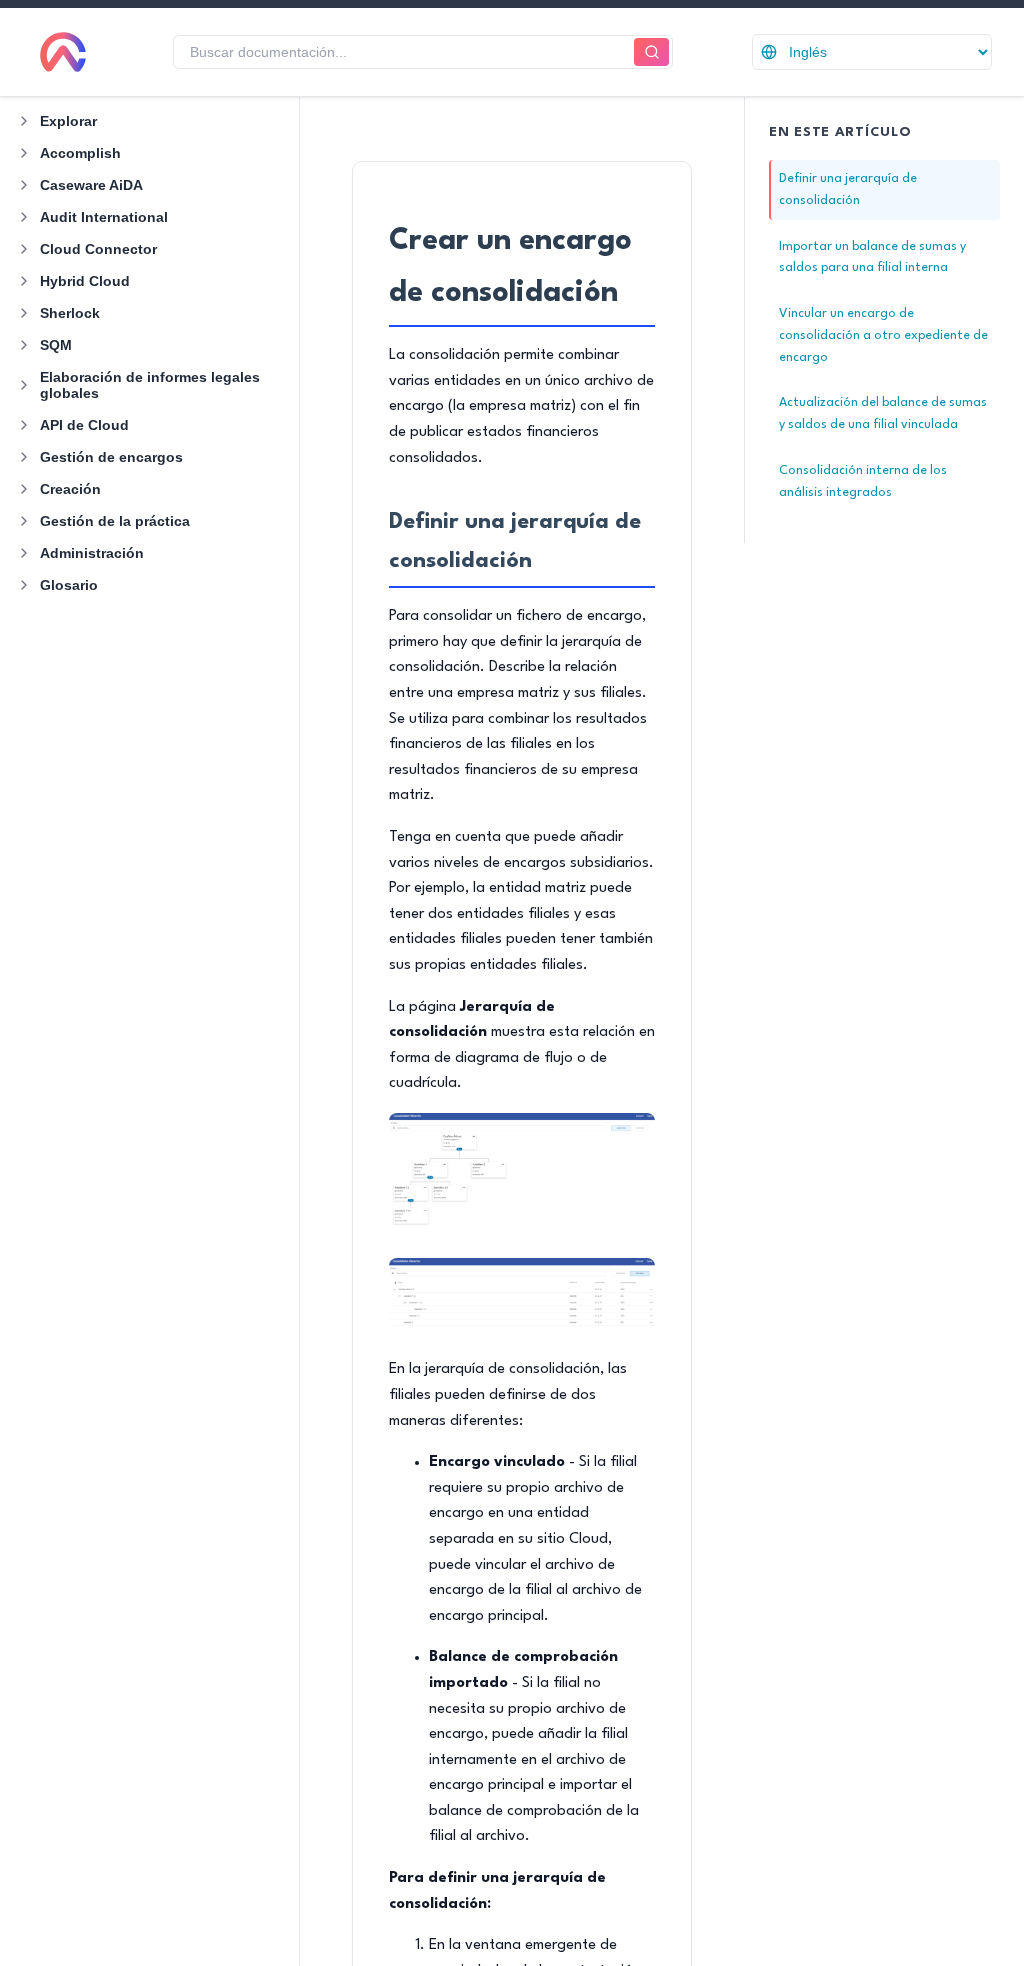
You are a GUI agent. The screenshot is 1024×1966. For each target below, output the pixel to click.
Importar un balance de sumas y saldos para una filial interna (872, 257)
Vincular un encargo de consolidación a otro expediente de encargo (883, 335)
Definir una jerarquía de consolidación (848, 189)
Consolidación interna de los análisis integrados (863, 481)
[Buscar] (651, 52)
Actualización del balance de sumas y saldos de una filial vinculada (883, 413)
